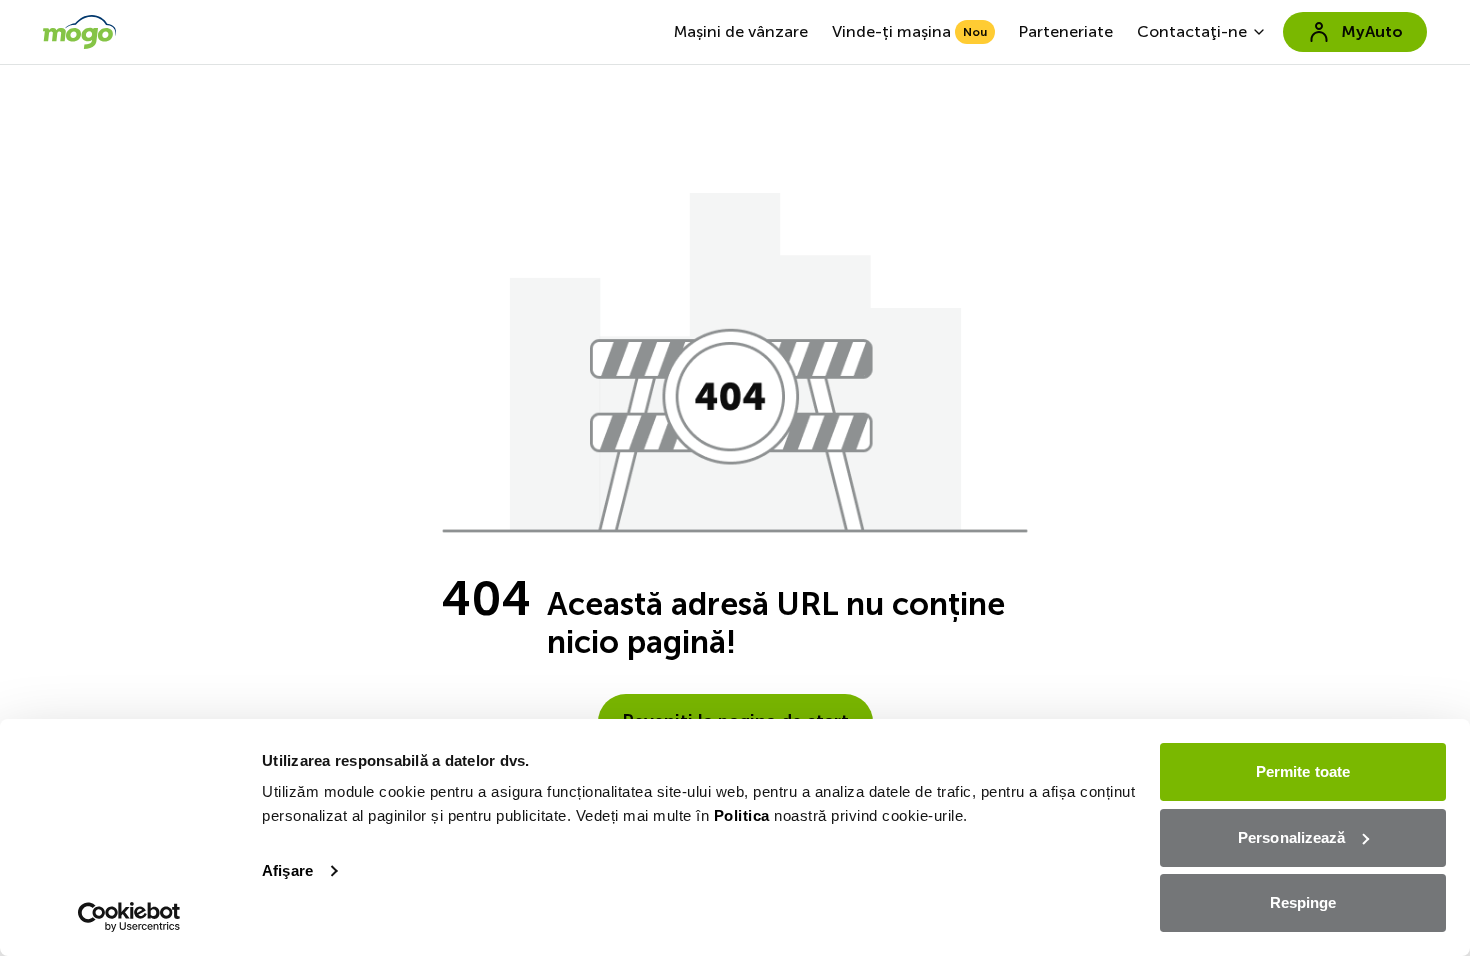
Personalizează (1291, 837)
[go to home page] (79, 32)
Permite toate (1303, 771)
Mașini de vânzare (741, 31)
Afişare (287, 870)
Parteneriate (1066, 31)
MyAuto (1372, 31)
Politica (742, 815)
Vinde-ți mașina (909, 31)
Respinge (1303, 902)
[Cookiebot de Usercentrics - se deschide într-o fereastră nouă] (129, 917)
